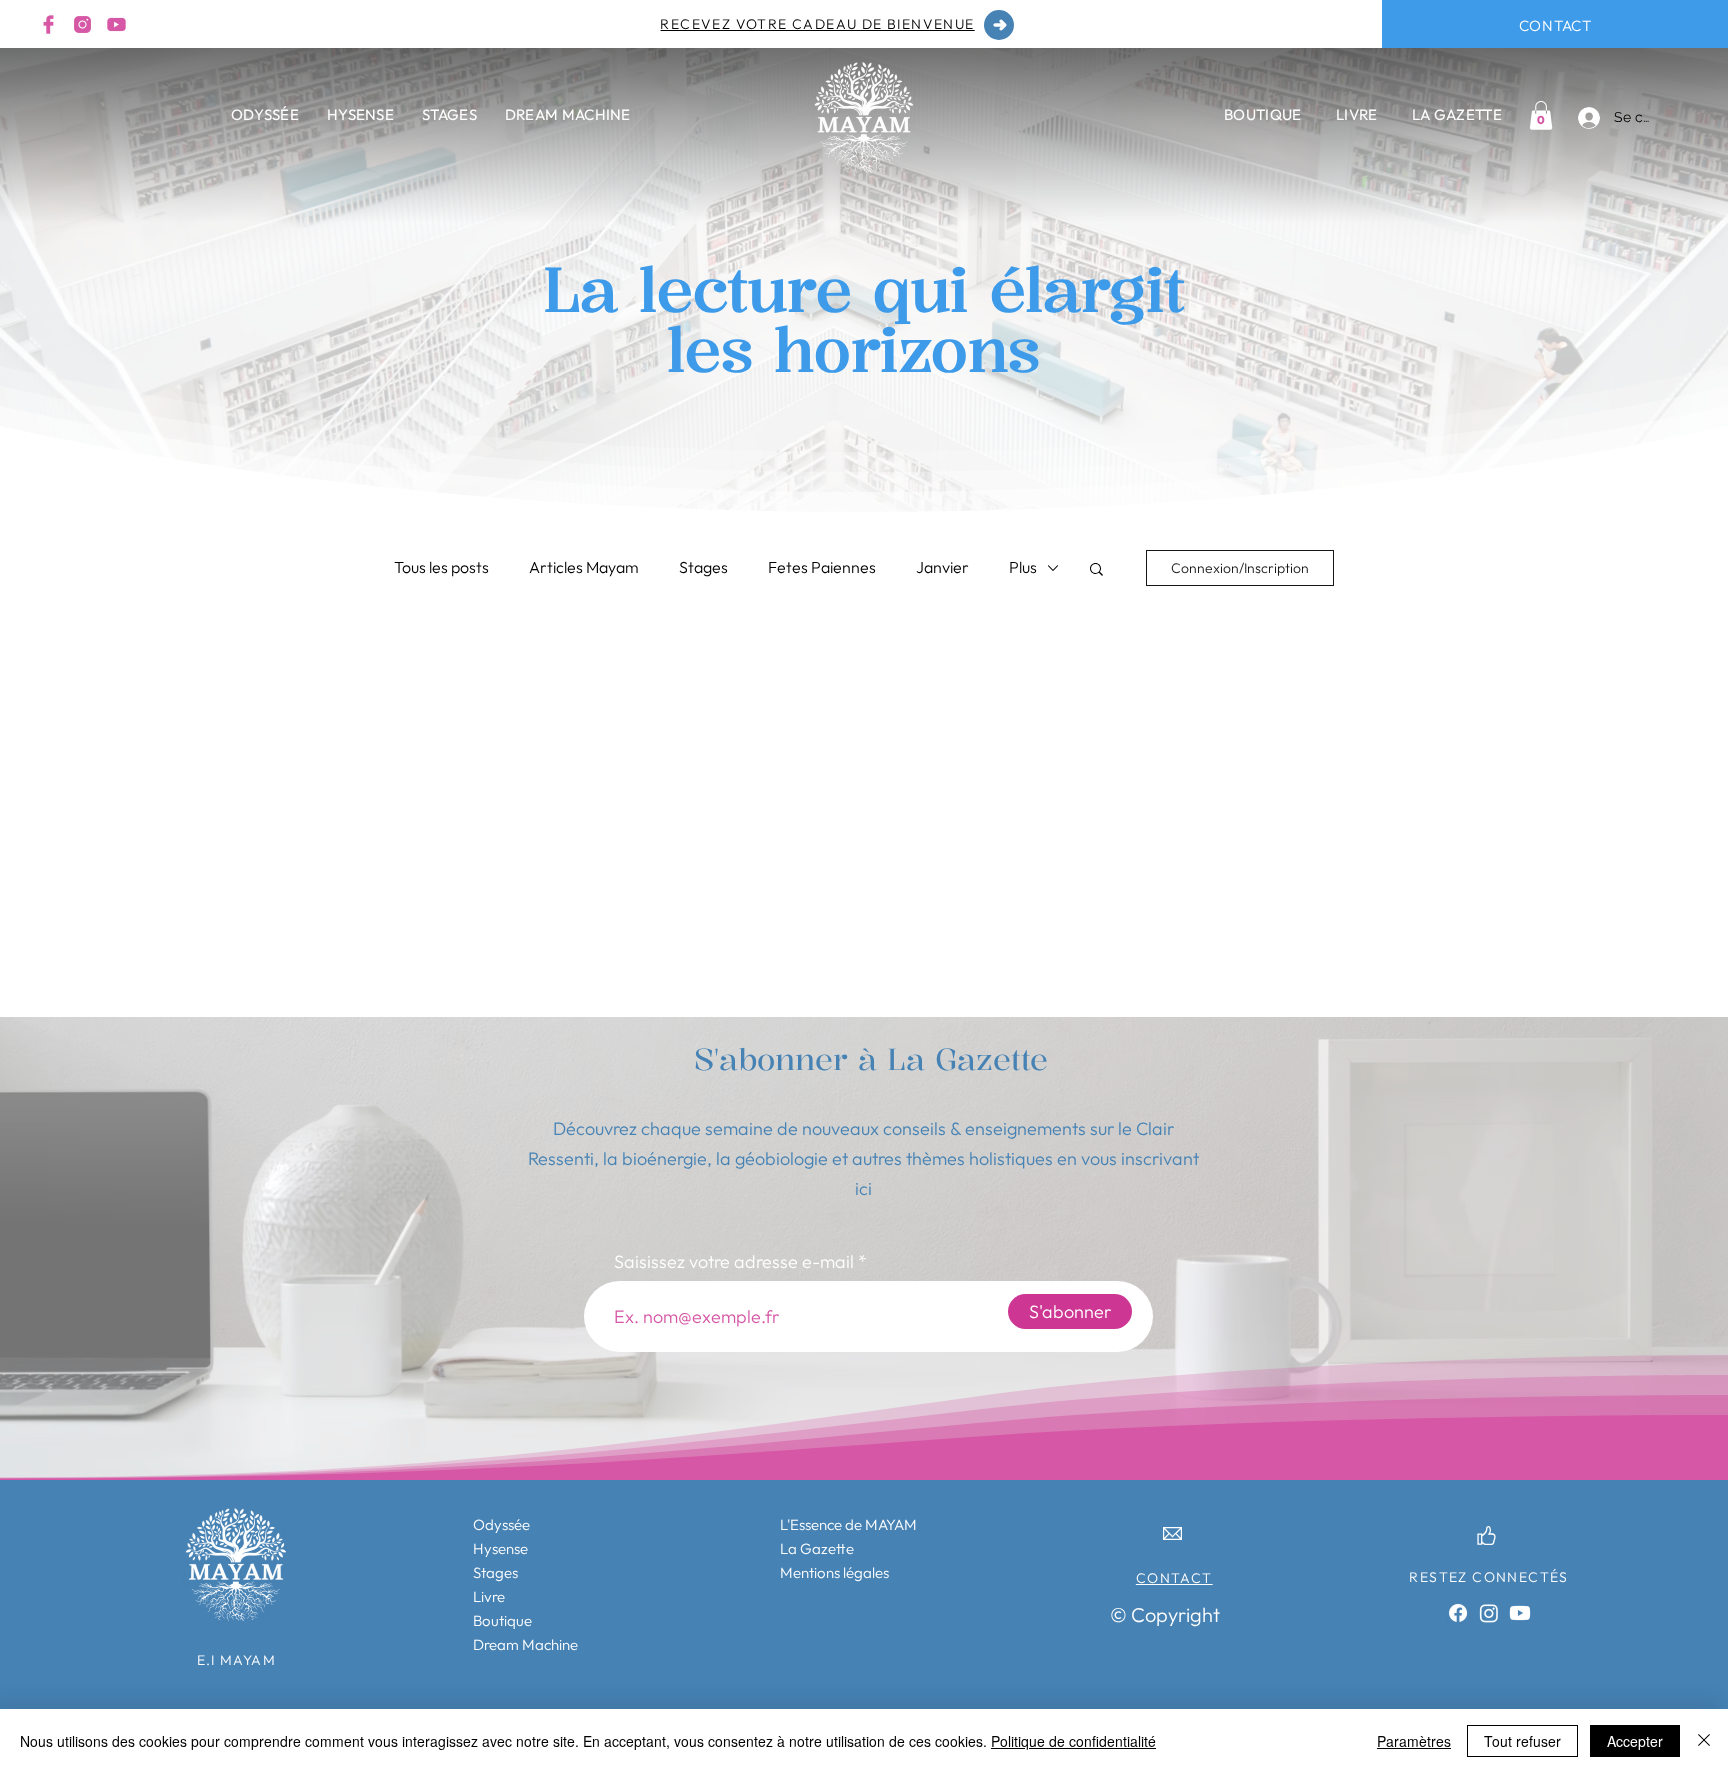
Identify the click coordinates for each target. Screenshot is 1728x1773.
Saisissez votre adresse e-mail (734, 1262)
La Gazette (817, 1548)
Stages (703, 567)
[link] (1541, 115)
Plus (1023, 567)
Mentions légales (834, 1572)
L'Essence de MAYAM (848, 1524)
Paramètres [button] (1414, 1741)
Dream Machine (525, 1644)
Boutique (502, 1620)
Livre (489, 1596)
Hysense (500, 1548)
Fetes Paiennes (822, 567)
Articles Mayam (584, 567)
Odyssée (501, 1524)
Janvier (942, 567)
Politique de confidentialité (1073, 1741)
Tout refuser (1522, 1741)
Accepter (1635, 1741)
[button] (1096, 570)
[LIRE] (999, 25)
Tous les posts (441, 567)
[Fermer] (1704, 1741)
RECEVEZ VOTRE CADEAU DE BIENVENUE (817, 24)
